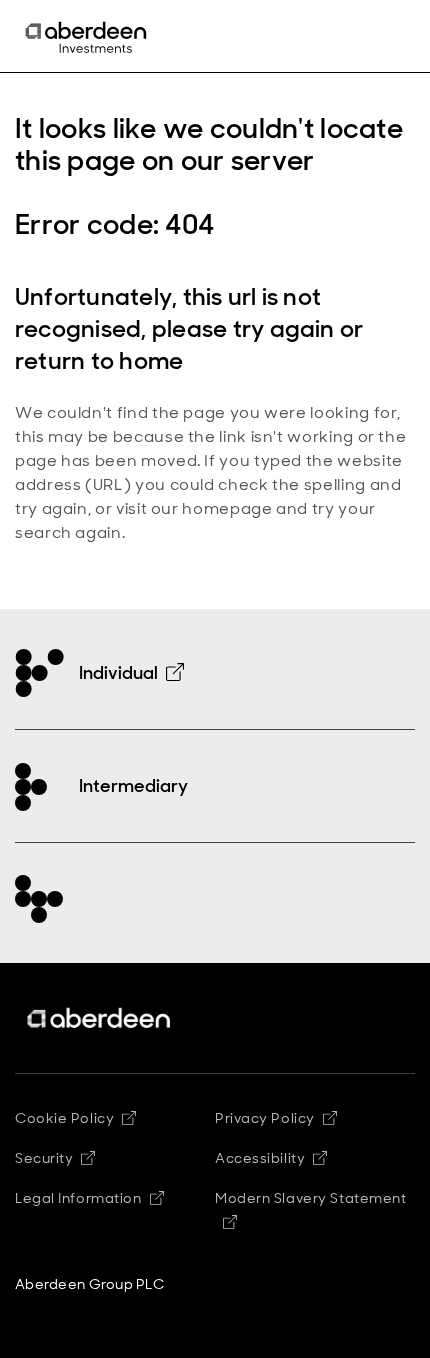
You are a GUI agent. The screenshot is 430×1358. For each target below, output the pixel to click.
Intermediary (133, 786)
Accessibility (260, 1158)
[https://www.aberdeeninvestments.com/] (100, 1018)
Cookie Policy (64, 1118)
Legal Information (78, 1198)
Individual (118, 673)
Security (44, 1158)
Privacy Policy (265, 1118)
